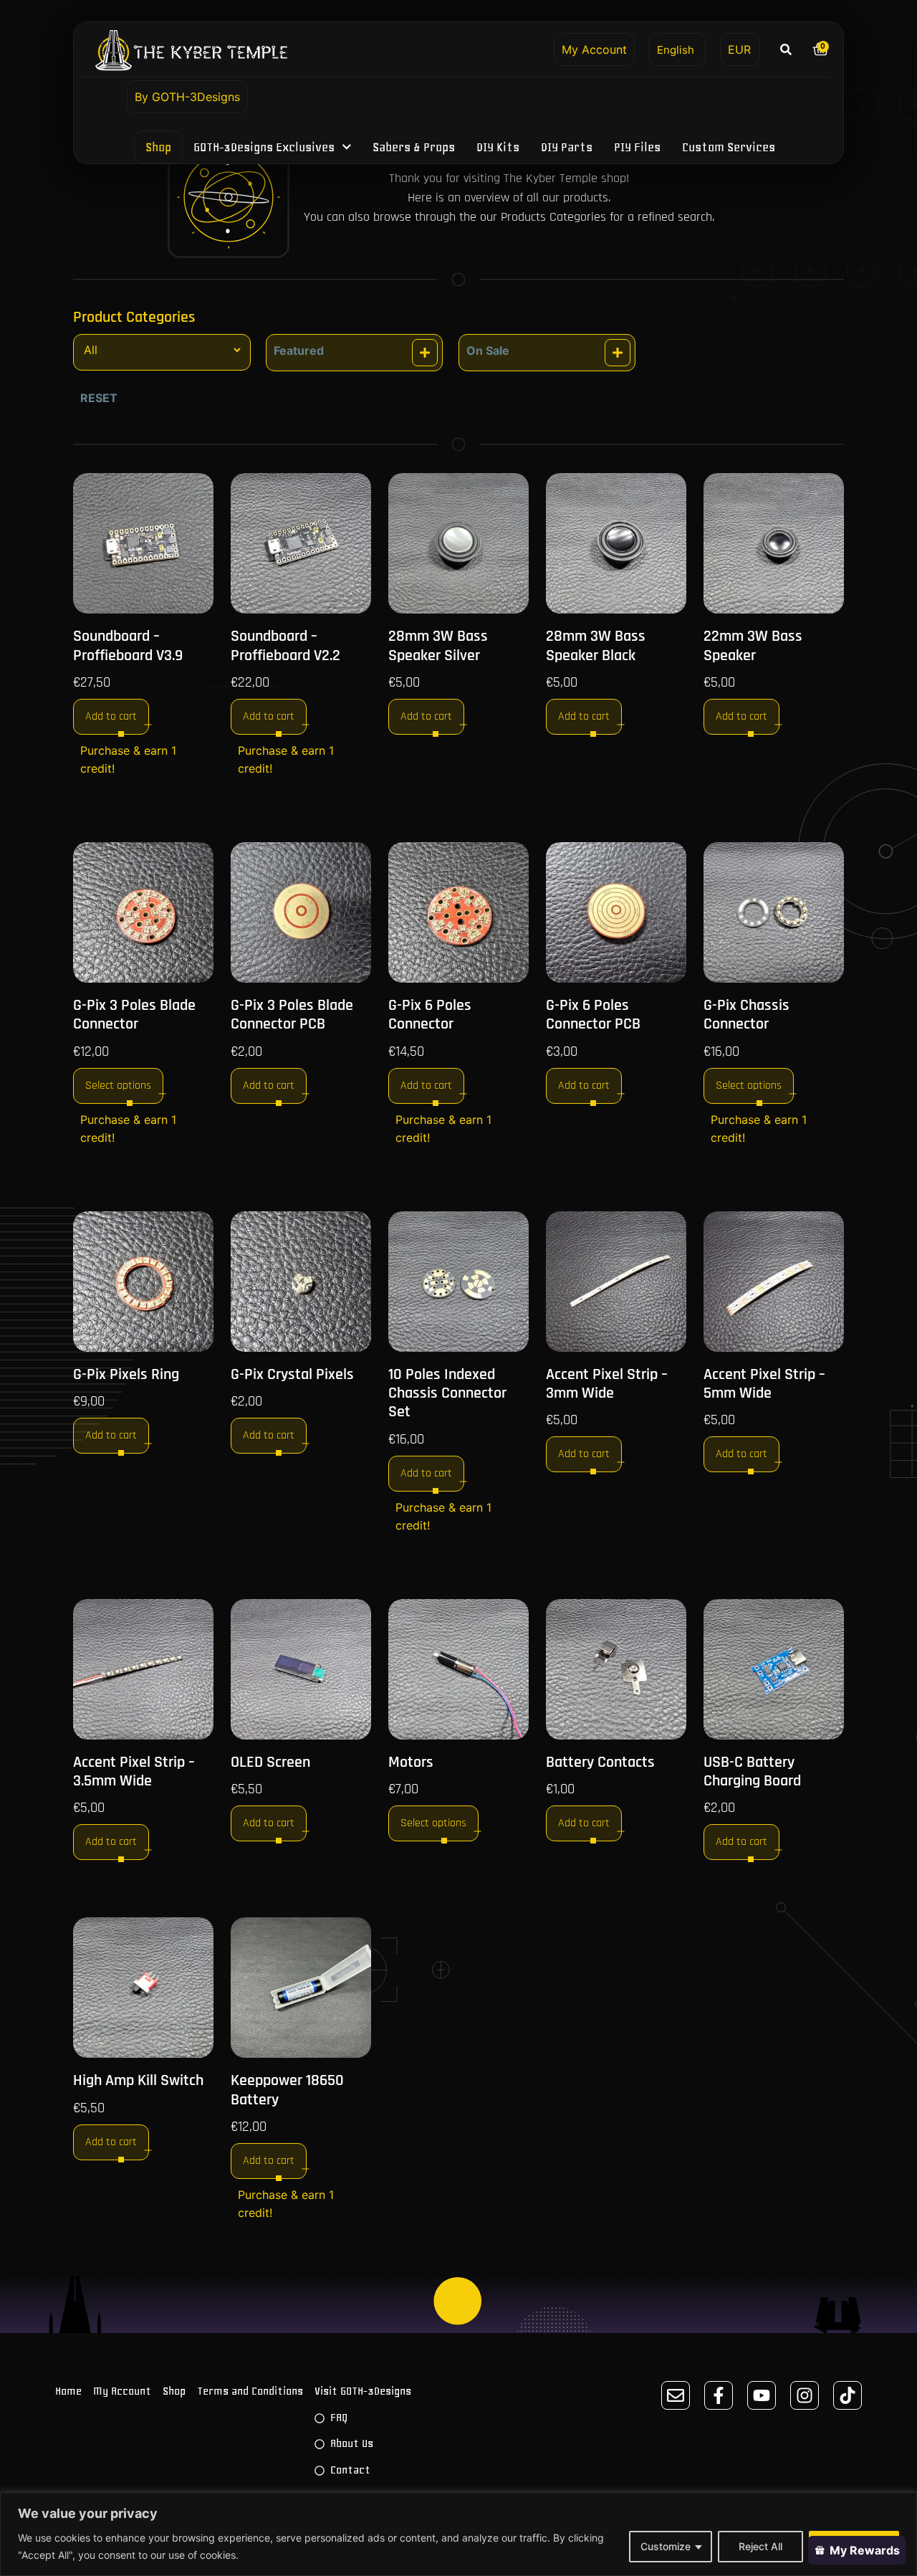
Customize (666, 2546)
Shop (158, 147)
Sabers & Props (414, 147)
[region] (458, 2534)
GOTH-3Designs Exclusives (264, 147)
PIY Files (638, 147)
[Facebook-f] (719, 2395)
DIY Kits (499, 147)
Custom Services (729, 147)
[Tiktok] (848, 2395)
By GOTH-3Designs (187, 97)
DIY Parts (567, 147)
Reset (99, 398)
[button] (786, 49)
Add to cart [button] (111, 716)
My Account (594, 49)
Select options (118, 1086)
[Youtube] (762, 2395)
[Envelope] (676, 2395)
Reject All (760, 2546)
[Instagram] (805, 2395)
